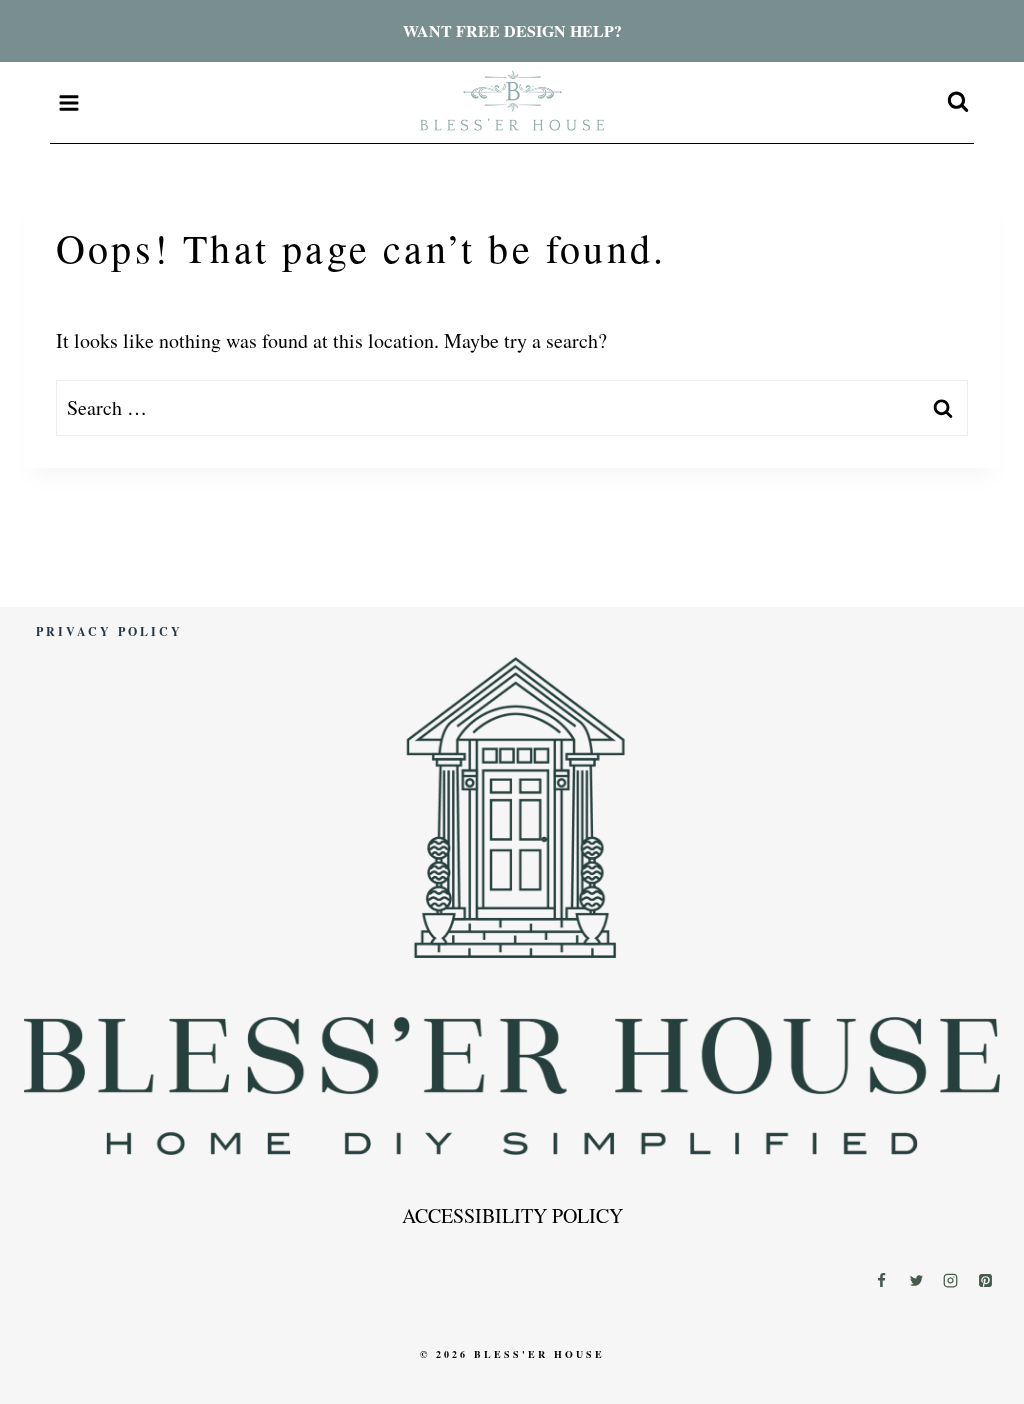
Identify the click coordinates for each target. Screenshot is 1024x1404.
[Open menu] (69, 102)
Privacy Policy (109, 631)
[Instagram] (951, 1280)
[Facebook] (882, 1280)
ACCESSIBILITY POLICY (512, 1215)
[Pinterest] (985, 1280)
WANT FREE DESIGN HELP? (512, 30)
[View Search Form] (958, 103)
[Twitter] (916, 1280)
